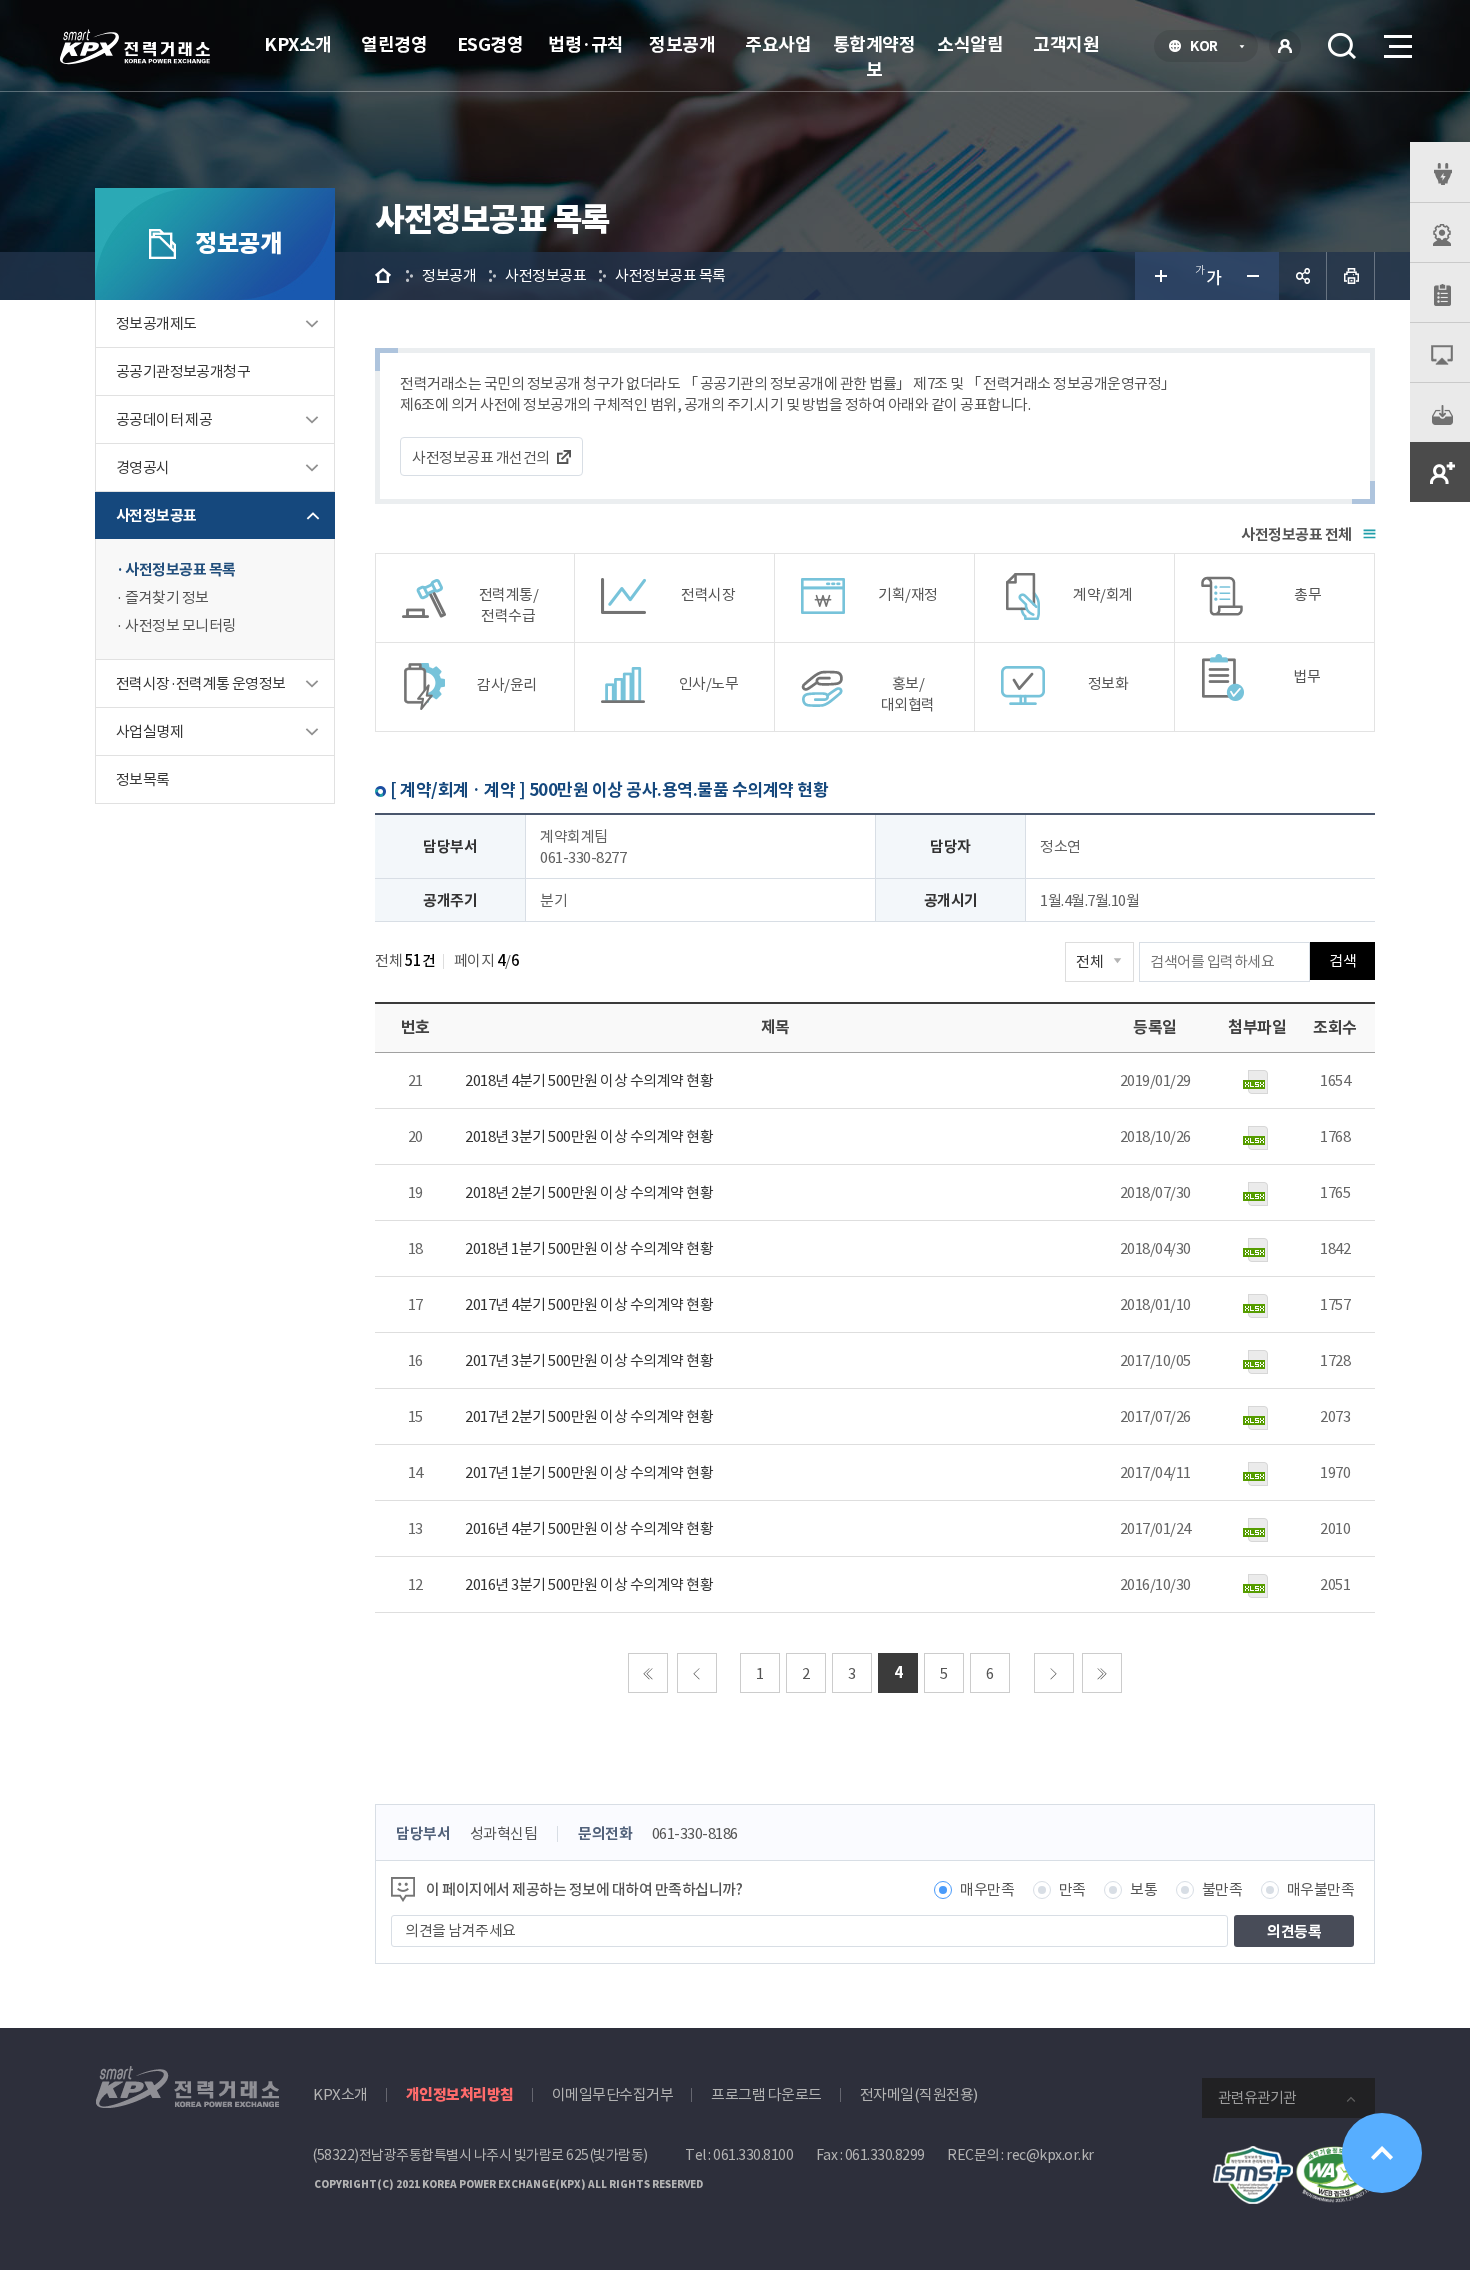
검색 (1342, 46)
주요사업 (778, 44)
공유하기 (1303, 276)
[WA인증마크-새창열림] (1335, 2156)
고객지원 (1066, 44)
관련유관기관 (1257, 2097)
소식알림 (970, 44)
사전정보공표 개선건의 (481, 457)
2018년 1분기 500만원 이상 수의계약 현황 (589, 1248)
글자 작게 (1255, 276)
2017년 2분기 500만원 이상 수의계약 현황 (589, 1416)
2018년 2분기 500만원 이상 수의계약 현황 (589, 1192)
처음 (648, 1673)
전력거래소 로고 (135, 47)
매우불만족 (1321, 1889)
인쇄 (1351, 276)
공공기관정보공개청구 (183, 371)
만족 (1072, 1889)
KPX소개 (298, 44)
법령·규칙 (586, 44)
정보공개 (682, 44)
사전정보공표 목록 (180, 569)
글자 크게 (1159, 276)
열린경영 (394, 44)
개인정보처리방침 (460, 2094)
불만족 (1222, 1889)
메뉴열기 (1396, 46)
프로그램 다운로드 (766, 2094)
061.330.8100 (753, 2155)
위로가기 (1382, 2153)
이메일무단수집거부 (613, 2094)
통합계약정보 (874, 57)
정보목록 (143, 779)
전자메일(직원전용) (919, 2094)
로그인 (1285, 46)
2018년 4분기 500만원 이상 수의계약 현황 (589, 1080)
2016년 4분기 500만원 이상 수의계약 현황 (589, 1528)
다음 (1054, 1673)
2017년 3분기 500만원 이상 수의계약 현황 (589, 1360)
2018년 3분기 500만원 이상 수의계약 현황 (589, 1136)
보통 (1143, 1889)
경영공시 (143, 467)
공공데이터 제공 (164, 419)
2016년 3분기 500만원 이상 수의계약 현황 (589, 1584)
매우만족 (987, 1889)
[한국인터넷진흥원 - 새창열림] (1253, 2156)
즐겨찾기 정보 (167, 597)
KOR (1209, 48)
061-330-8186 (695, 1833)
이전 (697, 1673)
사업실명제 (149, 731)
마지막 (1102, 1673)
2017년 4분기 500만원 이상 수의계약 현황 (589, 1304)
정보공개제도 (156, 323)
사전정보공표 (156, 515)
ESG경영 (490, 44)
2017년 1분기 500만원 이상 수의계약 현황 (589, 1472)
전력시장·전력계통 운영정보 (201, 683)
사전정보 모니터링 (180, 625)
